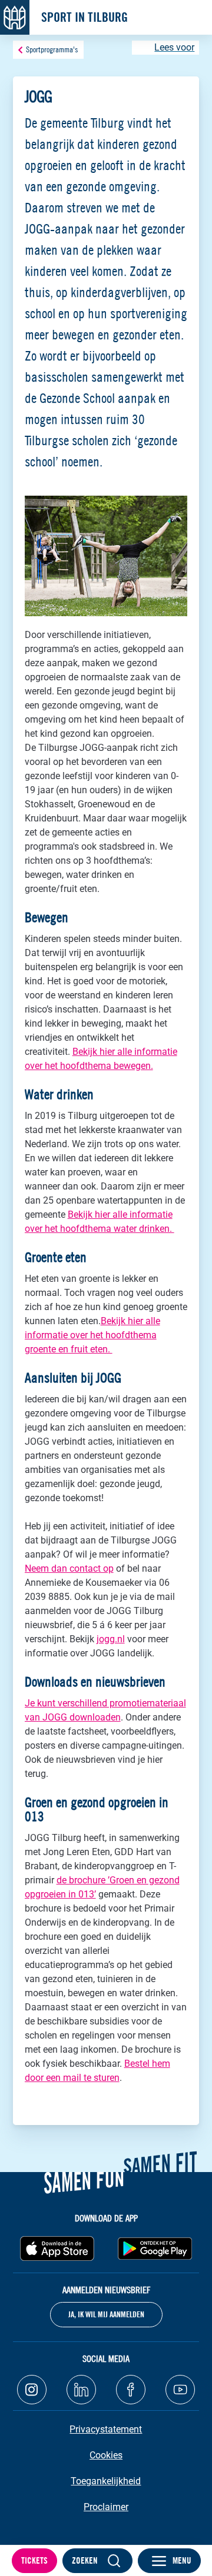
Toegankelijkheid (106, 2481)
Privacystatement (106, 2429)
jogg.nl (111, 1639)
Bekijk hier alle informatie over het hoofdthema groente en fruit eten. (92, 1335)
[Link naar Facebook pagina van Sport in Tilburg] (131, 2390)
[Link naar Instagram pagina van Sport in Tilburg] (32, 2390)
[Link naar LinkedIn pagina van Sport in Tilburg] (81, 2390)
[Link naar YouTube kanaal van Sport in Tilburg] (180, 2390)
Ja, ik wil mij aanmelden (106, 2314)
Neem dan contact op (69, 1568)
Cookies (106, 2455)
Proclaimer (106, 2507)
